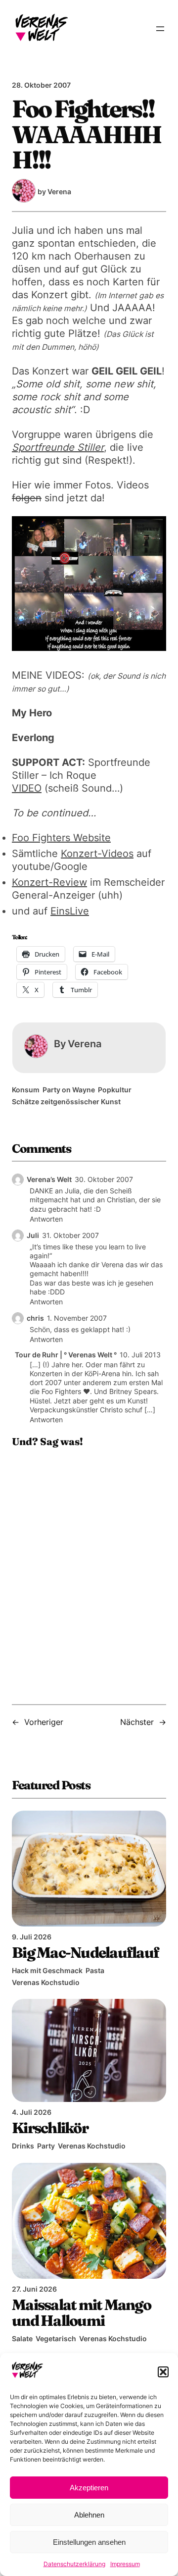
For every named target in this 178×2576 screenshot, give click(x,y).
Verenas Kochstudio (46, 1982)
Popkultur (115, 1090)
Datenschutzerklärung (74, 2564)
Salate (22, 2338)
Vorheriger (44, 1722)
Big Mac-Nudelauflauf (85, 1952)
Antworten (46, 1219)
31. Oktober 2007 (70, 1235)
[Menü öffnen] (160, 29)
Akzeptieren (89, 2488)
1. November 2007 (77, 1318)
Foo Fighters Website (61, 838)
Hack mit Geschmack (47, 1970)
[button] (163, 2372)
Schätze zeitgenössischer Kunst (66, 1101)
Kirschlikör (50, 2128)
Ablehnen (89, 2515)
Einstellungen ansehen (89, 2542)
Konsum (26, 1090)
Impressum (125, 2564)
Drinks (23, 2146)
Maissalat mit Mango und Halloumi (81, 2312)
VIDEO (27, 788)
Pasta (95, 1970)
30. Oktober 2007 (104, 1179)
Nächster (137, 1722)
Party (46, 2146)
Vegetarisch (56, 2338)
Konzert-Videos (97, 854)
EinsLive (70, 911)
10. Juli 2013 (140, 1355)
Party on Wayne (69, 1090)
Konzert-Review (49, 882)
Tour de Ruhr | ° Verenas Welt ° (66, 1355)
